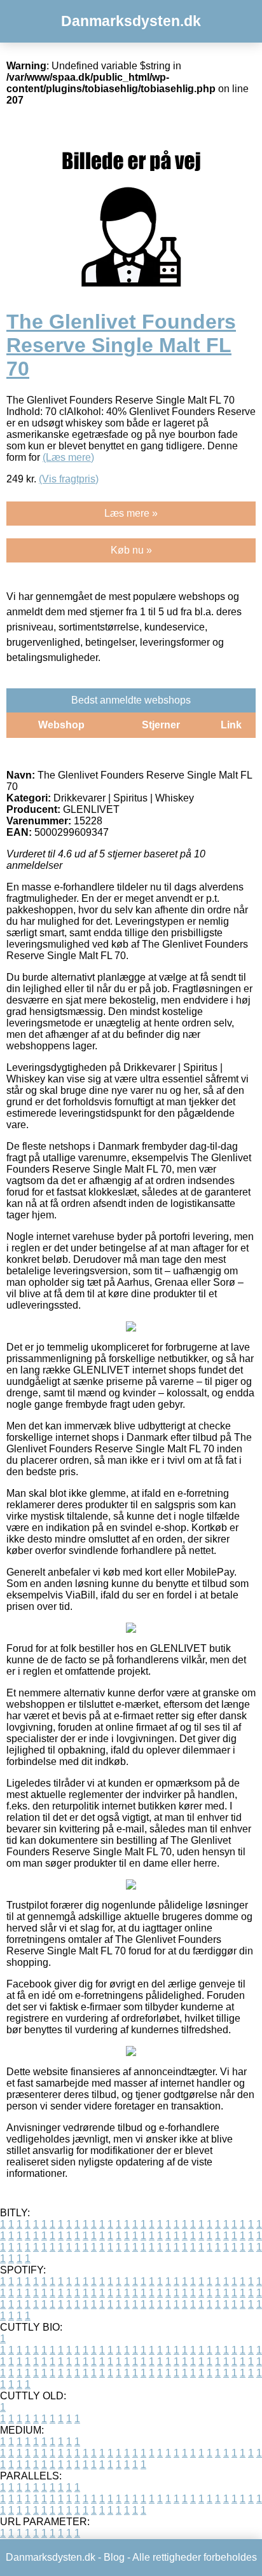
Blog (114, 2557)
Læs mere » (131, 513)
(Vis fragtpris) (69, 479)
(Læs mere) (68, 457)
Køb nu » (131, 550)
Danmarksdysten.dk (131, 21)
